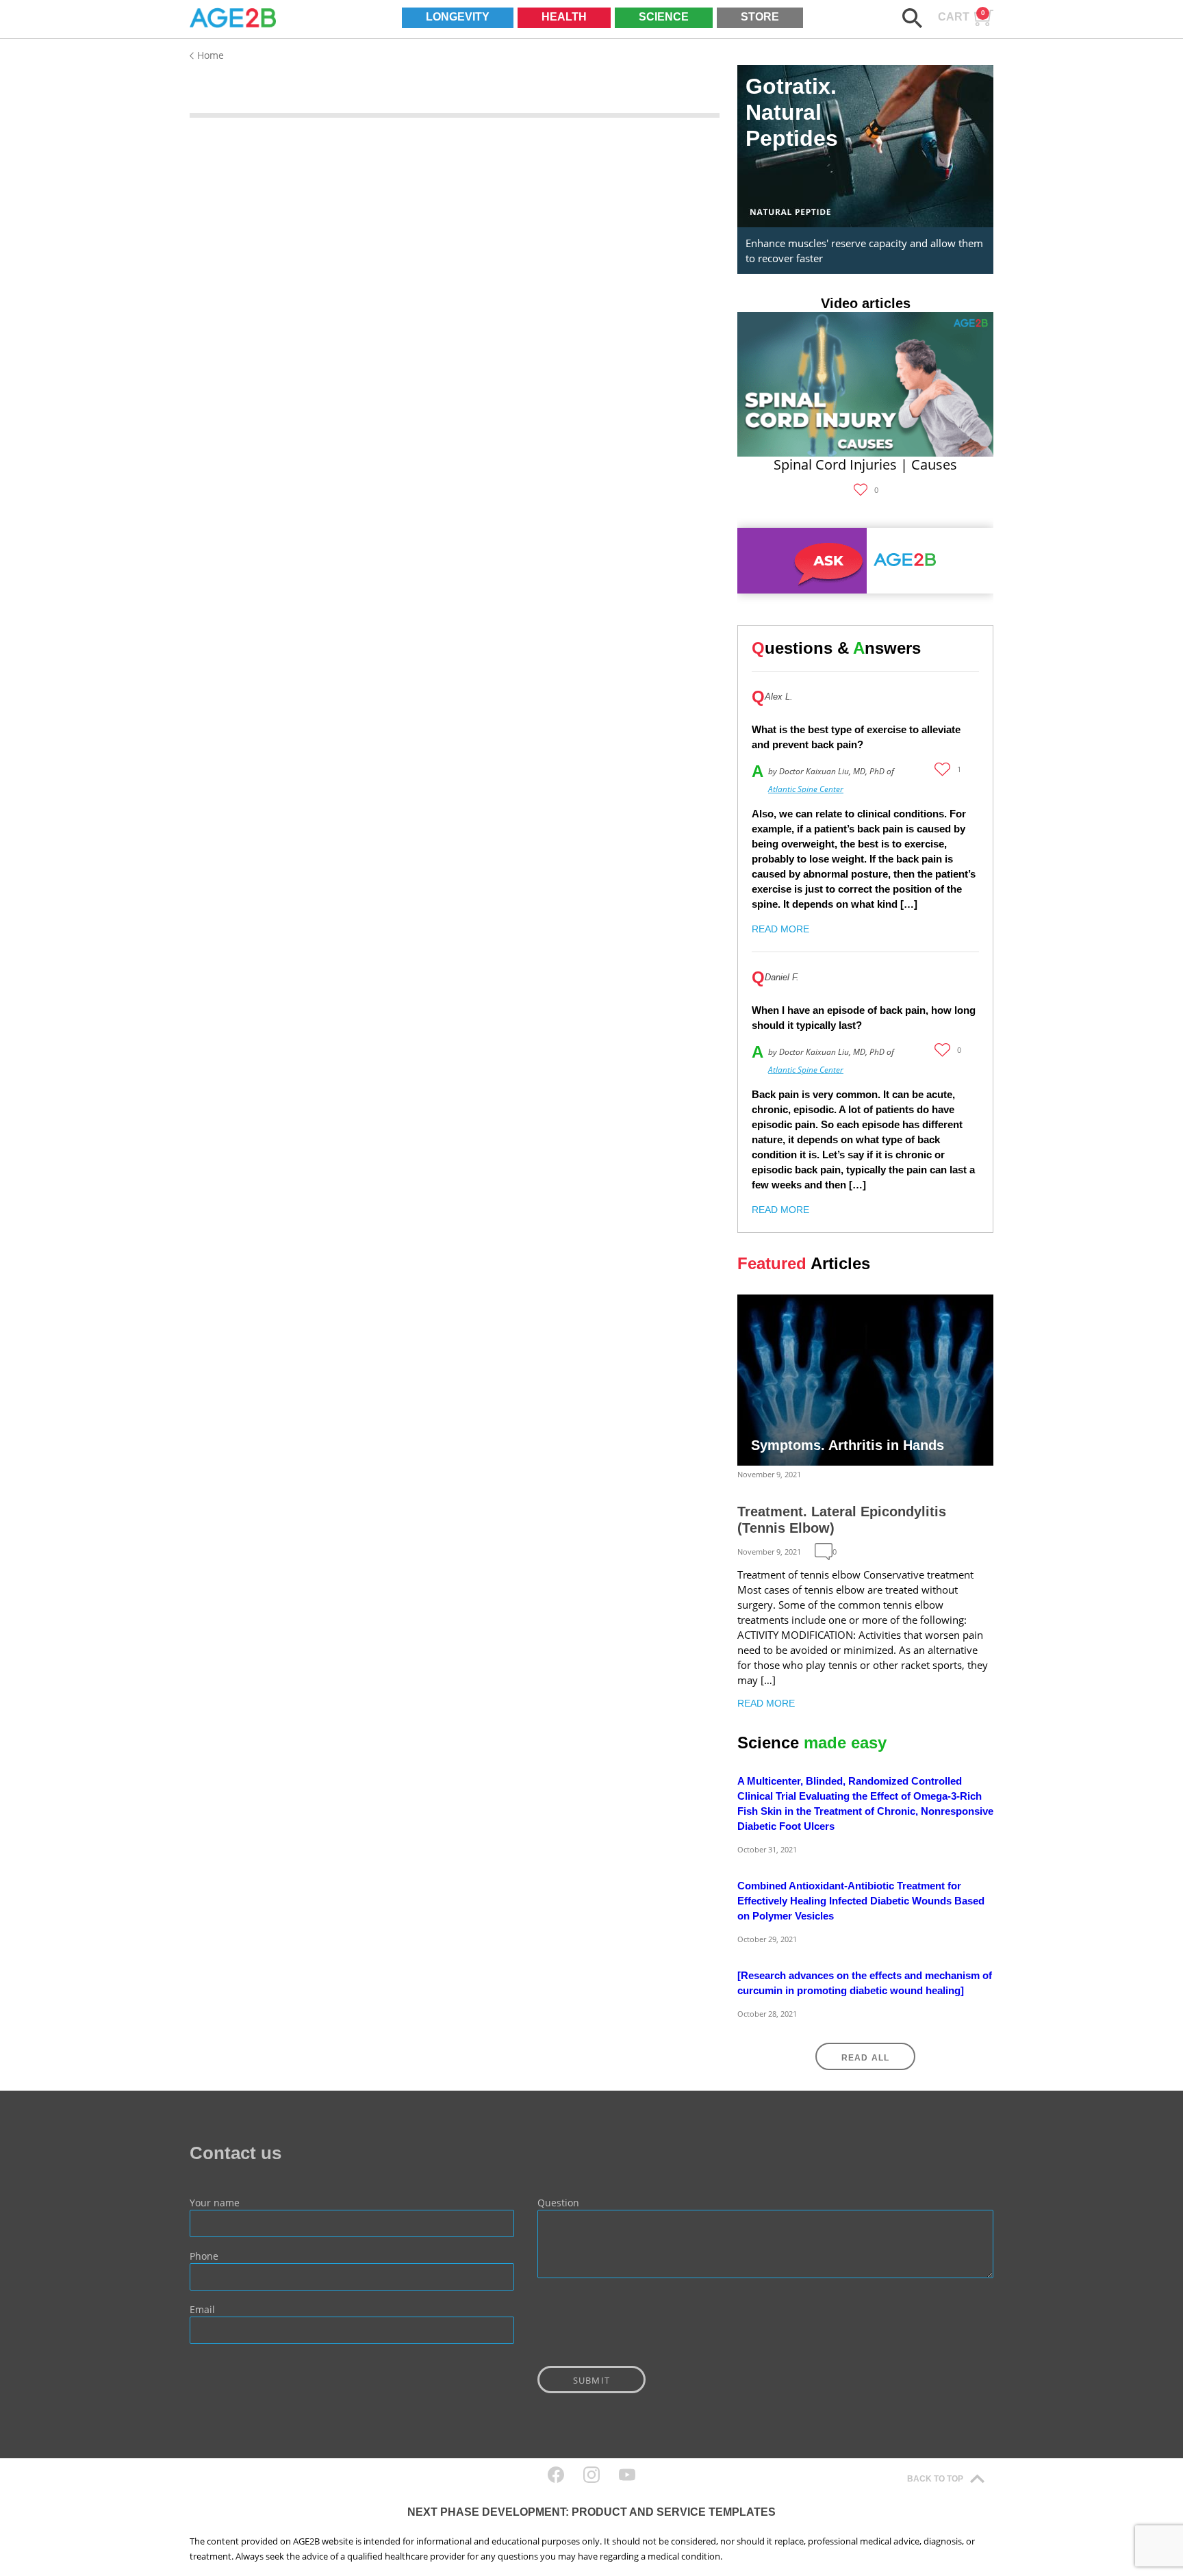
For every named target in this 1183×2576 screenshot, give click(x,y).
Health (564, 17)
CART (962, 16)
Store (760, 17)
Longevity (458, 17)
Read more (780, 929)
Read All (866, 2058)
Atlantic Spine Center (806, 789)
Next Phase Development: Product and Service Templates (591, 2512)
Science (664, 17)
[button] (912, 18)
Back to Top (935, 2479)
